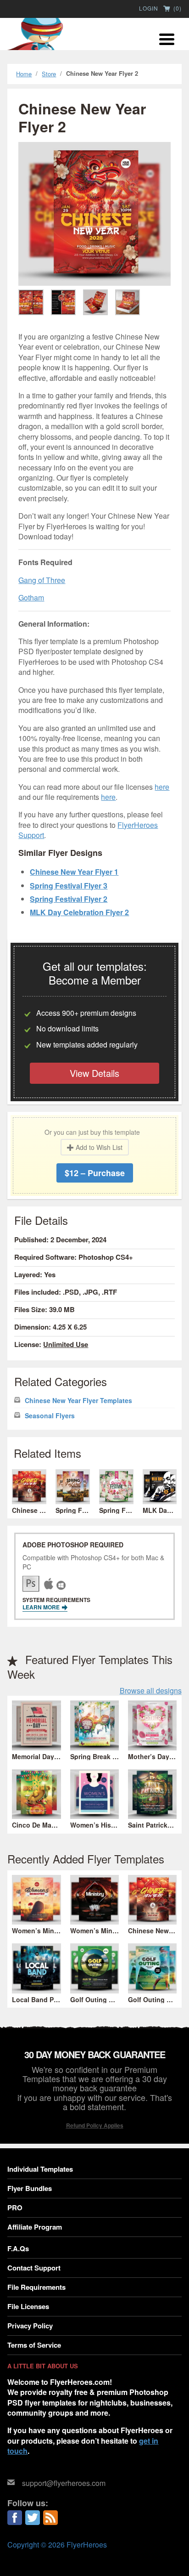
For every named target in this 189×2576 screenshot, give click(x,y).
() (177, 9)
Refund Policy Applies (95, 2125)
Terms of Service (34, 2345)
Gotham (31, 597)
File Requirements (36, 2287)
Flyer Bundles (30, 2188)
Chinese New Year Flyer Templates (78, 1401)
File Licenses (28, 2306)
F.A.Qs (18, 2248)
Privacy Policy (30, 2326)
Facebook (15, 2518)
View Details (94, 1073)
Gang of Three (42, 580)
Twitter (33, 2518)
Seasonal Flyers (50, 1416)
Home (24, 74)
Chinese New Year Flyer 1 (74, 872)
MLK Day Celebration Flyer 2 (79, 912)
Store (49, 74)
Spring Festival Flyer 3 (69, 886)
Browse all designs (151, 1691)
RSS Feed (50, 2518)
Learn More (42, 1607)
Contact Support (34, 2268)
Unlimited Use (66, 1344)
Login (149, 8)
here (162, 787)
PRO (15, 2208)
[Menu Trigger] (167, 38)
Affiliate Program (35, 2227)
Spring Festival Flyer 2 (69, 899)
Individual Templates (40, 2169)
